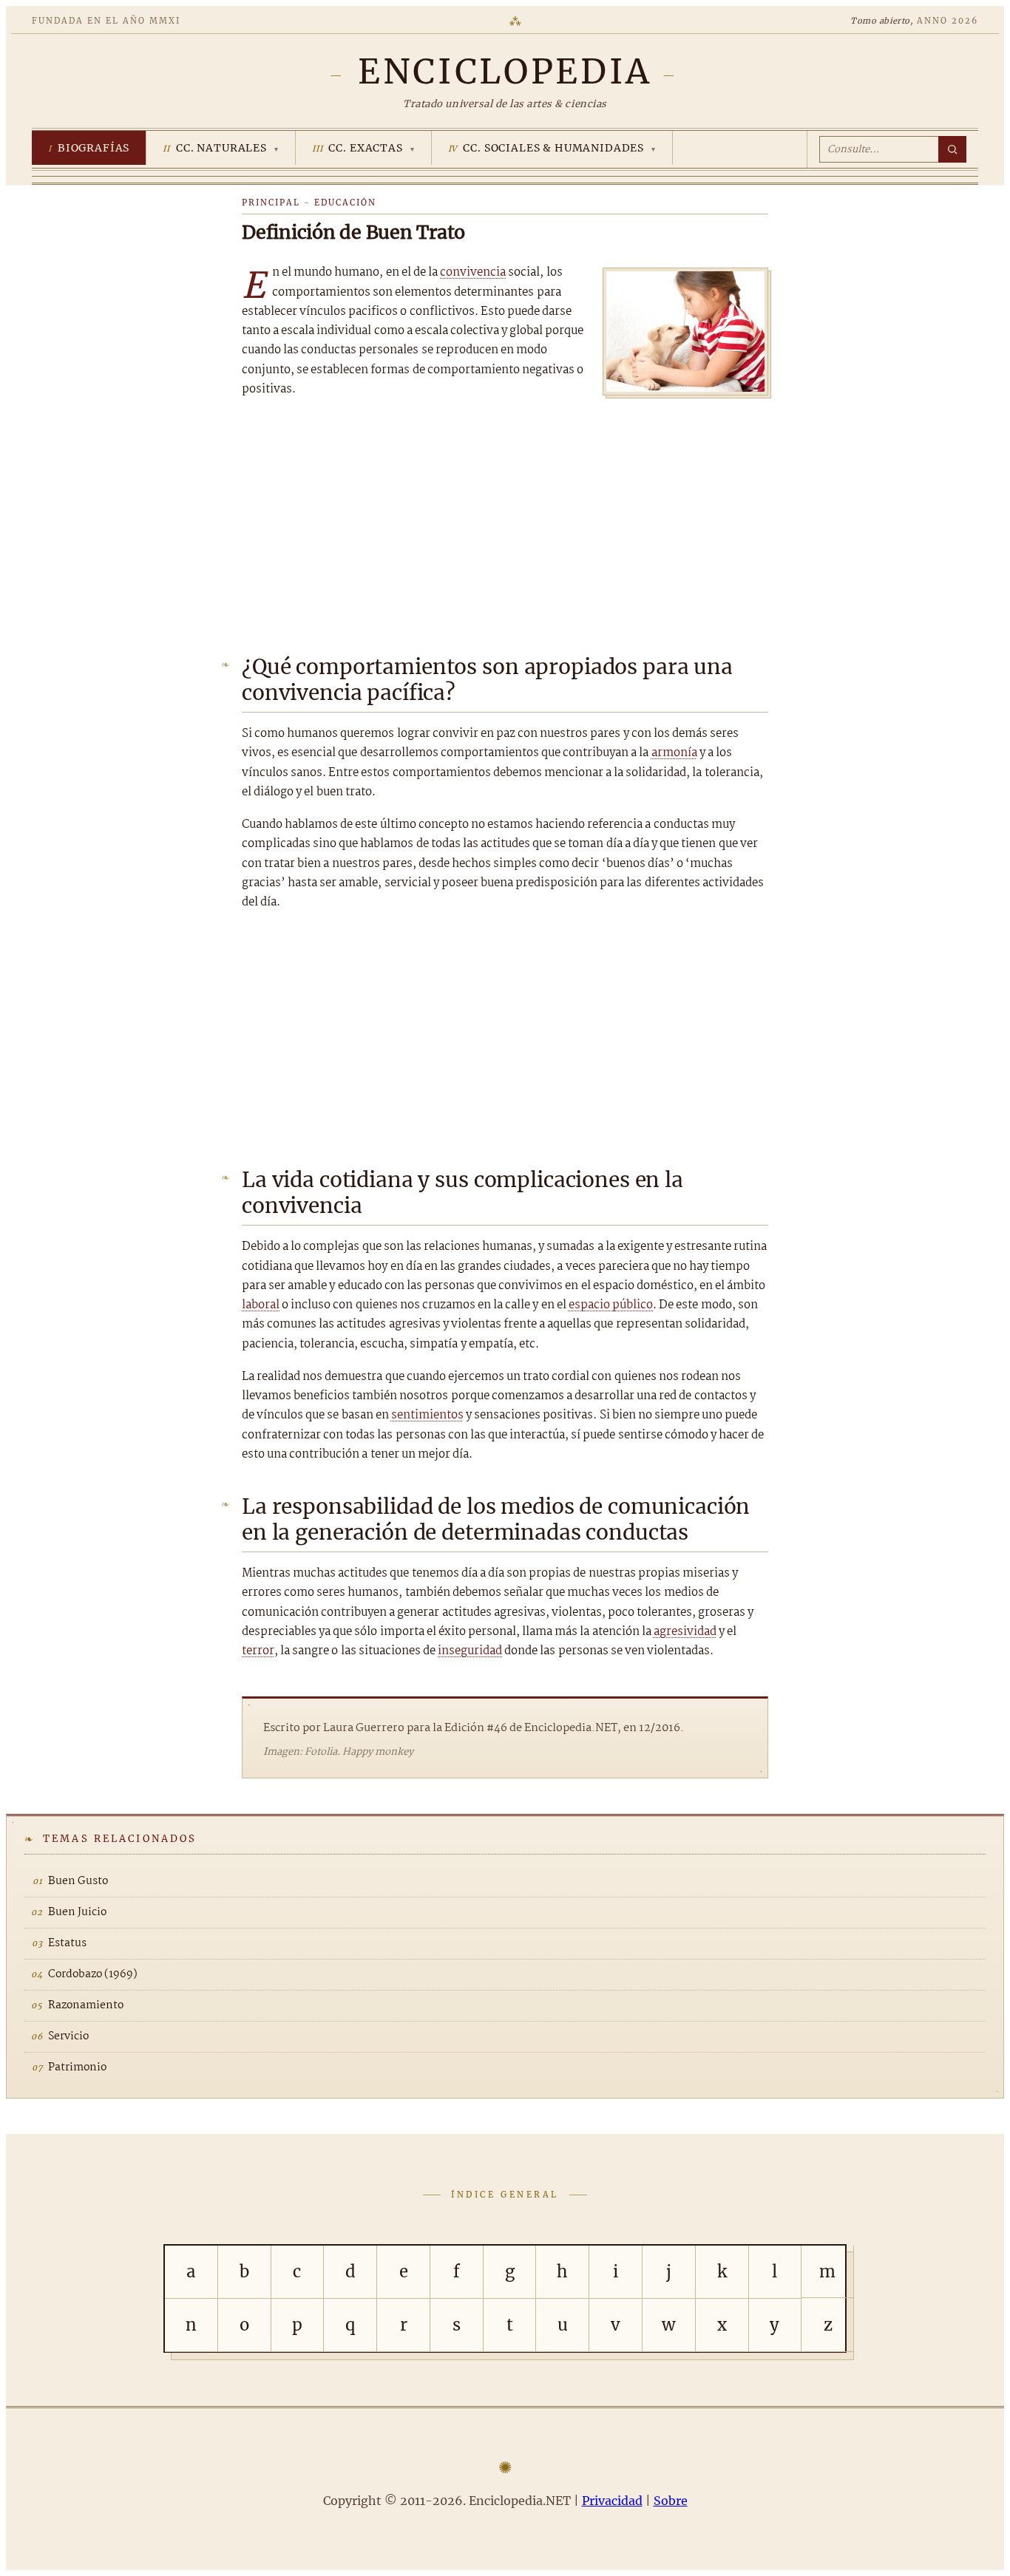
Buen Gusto (78, 1881)
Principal (271, 203)
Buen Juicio (77, 1912)
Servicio (68, 2036)
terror (258, 1651)
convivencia (473, 272)
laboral (261, 1305)
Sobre (671, 2501)
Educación (345, 203)
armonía (674, 753)
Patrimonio (77, 2067)
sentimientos (427, 1415)
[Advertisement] (505, 521)
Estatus (67, 1943)
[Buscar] (952, 149)
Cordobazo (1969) (93, 1974)
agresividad (685, 1632)
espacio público (611, 1305)
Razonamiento (86, 2005)
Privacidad (612, 2501)
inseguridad (470, 1651)
